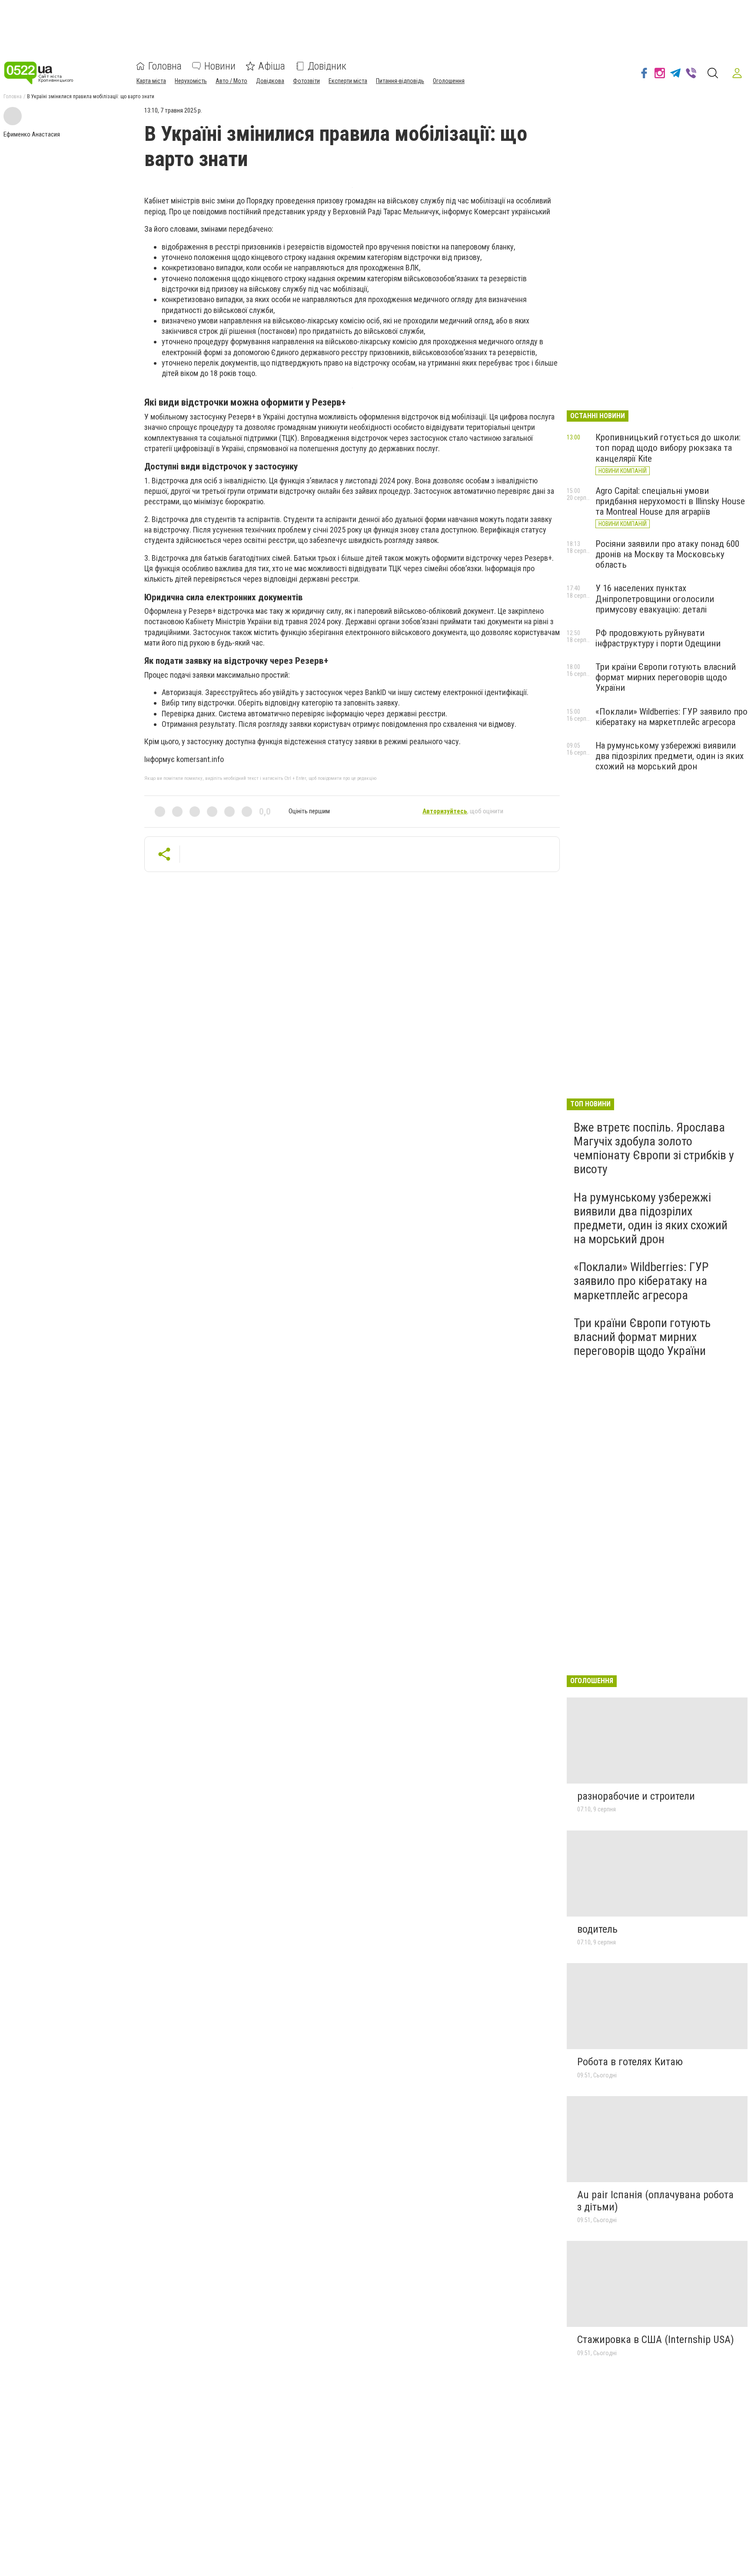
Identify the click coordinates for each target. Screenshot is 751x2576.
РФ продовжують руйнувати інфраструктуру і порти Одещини (658, 638)
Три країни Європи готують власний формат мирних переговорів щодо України (666, 677)
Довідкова (270, 81)
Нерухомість (191, 81)
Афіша (272, 66)
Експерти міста (348, 81)
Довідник (327, 66)
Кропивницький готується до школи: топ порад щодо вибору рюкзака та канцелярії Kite (668, 448)
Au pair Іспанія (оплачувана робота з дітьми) (655, 2201)
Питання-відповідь (400, 81)
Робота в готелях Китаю (630, 2062)
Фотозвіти (306, 81)
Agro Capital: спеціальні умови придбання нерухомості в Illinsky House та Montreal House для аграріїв (670, 501)
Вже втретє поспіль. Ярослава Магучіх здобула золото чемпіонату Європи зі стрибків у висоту (654, 1148)
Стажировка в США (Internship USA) (656, 2340)
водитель (597, 1929)
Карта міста (151, 81)
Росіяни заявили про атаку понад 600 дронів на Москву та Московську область (667, 554)
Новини (220, 66)
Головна (165, 66)
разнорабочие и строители (636, 1796)
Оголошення (449, 81)
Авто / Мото (231, 81)
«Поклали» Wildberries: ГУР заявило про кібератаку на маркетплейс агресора (671, 717)
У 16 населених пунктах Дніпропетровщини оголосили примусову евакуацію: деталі (655, 599)
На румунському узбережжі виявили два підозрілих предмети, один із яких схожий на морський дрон (670, 756)
